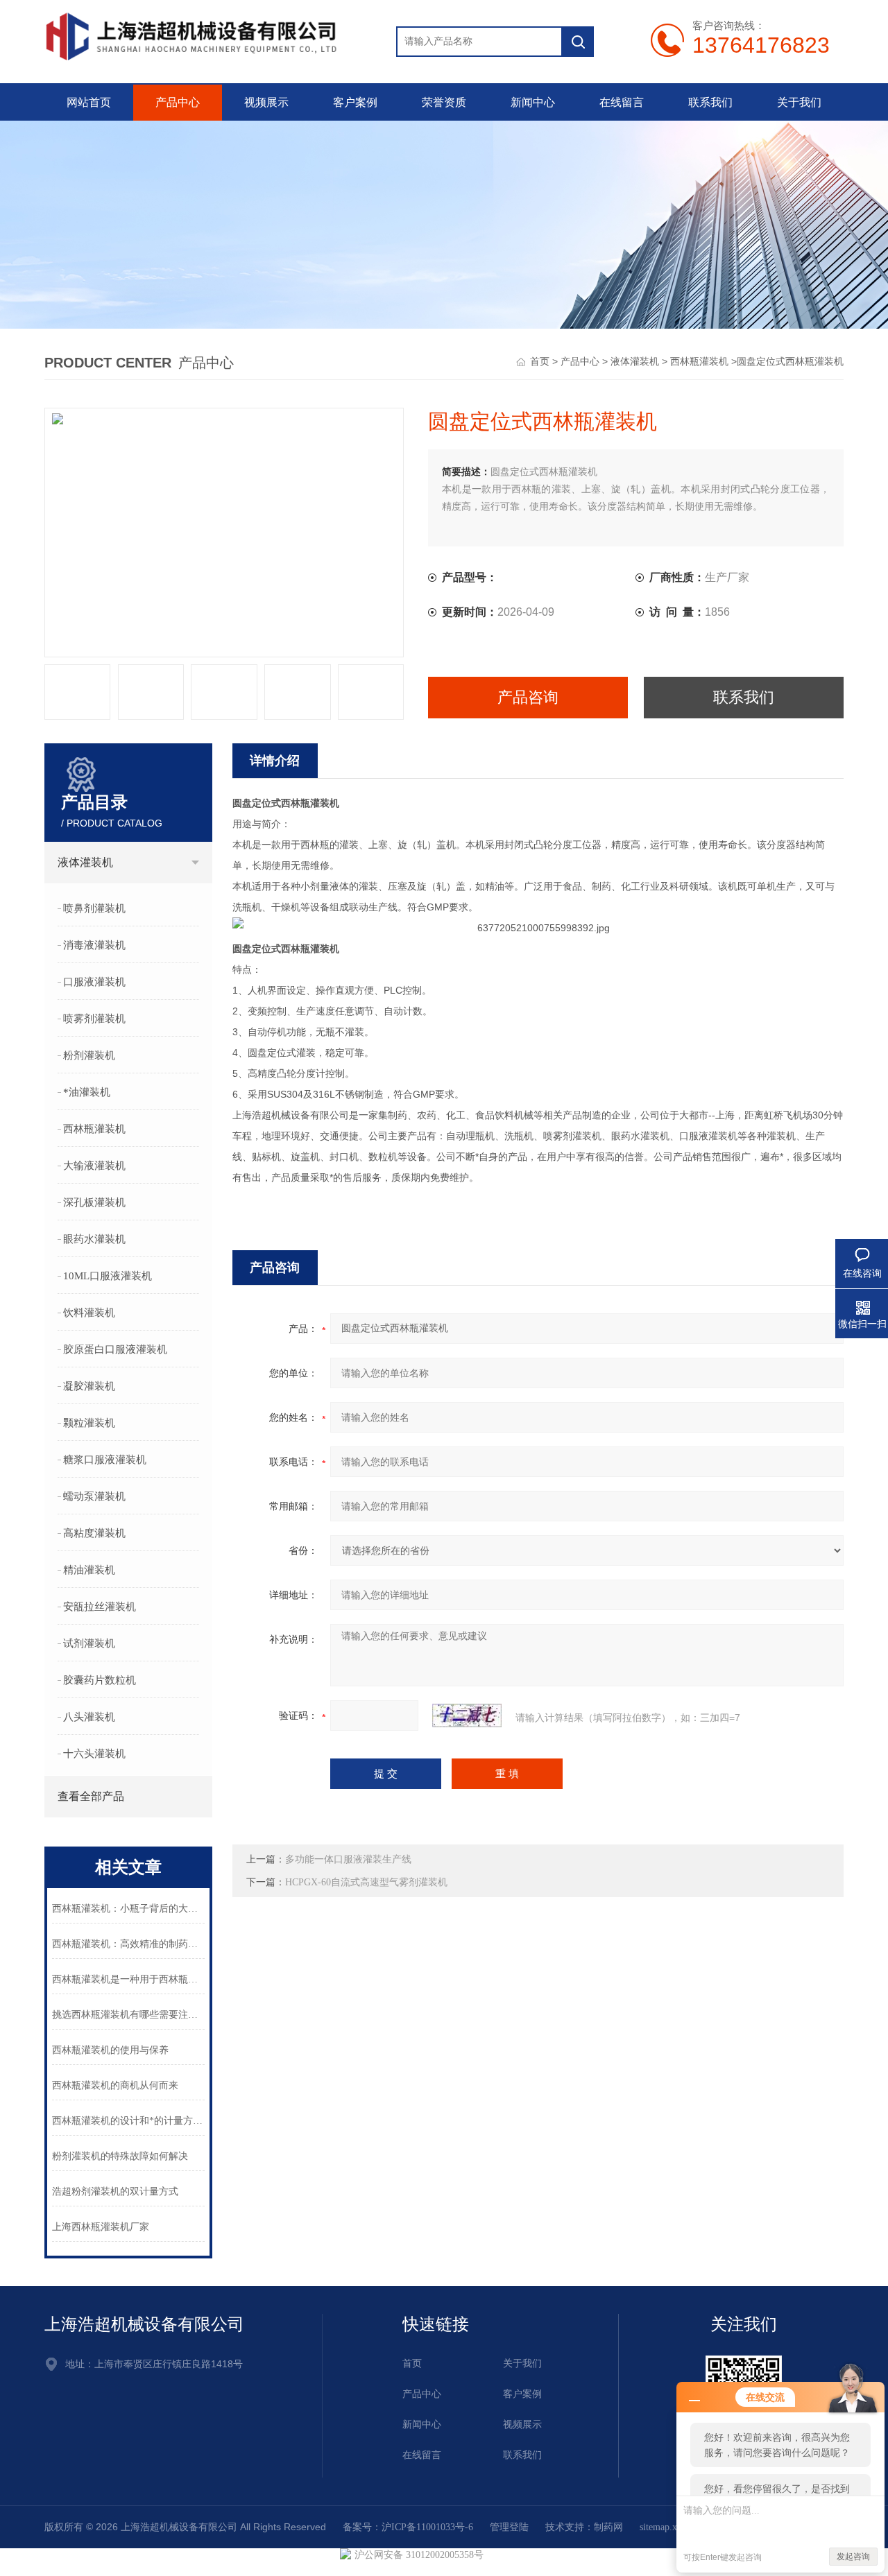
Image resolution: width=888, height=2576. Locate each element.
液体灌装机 (635, 362)
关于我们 (799, 102)
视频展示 (266, 102)
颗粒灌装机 (89, 1423)
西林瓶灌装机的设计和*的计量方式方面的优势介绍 (128, 2121)
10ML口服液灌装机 (108, 1276)
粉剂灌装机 (89, 1055)
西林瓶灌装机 (699, 362)
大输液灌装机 (94, 1166)
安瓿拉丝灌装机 (100, 1607)
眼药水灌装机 (94, 1239)
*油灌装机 (87, 1092)
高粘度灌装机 (94, 1533)
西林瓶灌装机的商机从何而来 (115, 2085)
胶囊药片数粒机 (100, 1680)
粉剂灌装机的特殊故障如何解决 (120, 2156)
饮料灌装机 (89, 1313)
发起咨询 (853, 2557)
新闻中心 (533, 102)
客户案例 (355, 102)
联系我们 (710, 102)
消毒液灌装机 (94, 945)
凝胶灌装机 (89, 1386)
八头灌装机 (89, 1717)
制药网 (608, 2527)
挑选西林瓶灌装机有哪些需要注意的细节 (128, 2015)
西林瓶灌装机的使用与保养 (110, 2050)
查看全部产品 (91, 1796)
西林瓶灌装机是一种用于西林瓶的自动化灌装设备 (128, 1979)
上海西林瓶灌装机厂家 (101, 2227)
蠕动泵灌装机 (94, 1496)
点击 (196, 863)
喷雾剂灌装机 (94, 1019)
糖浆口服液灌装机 (105, 1460)
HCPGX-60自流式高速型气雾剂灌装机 (366, 1882)
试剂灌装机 (89, 1643)
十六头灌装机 (94, 1754)
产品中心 (178, 102)
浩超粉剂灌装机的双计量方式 (115, 2192)
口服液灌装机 (94, 982)
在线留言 (622, 102)
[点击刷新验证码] (467, 1715)
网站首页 (89, 102)
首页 (540, 362)
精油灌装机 (89, 1570)
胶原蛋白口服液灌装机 (115, 1349)
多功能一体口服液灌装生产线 (348, 1859)
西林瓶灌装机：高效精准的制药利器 (128, 1944)
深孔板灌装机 (94, 1202)
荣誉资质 (444, 102)
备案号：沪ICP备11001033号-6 (408, 2527)
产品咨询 (528, 697)
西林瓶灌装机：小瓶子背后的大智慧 (128, 1909)
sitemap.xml (664, 2527)
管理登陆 (509, 2527)
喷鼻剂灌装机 (94, 908)
